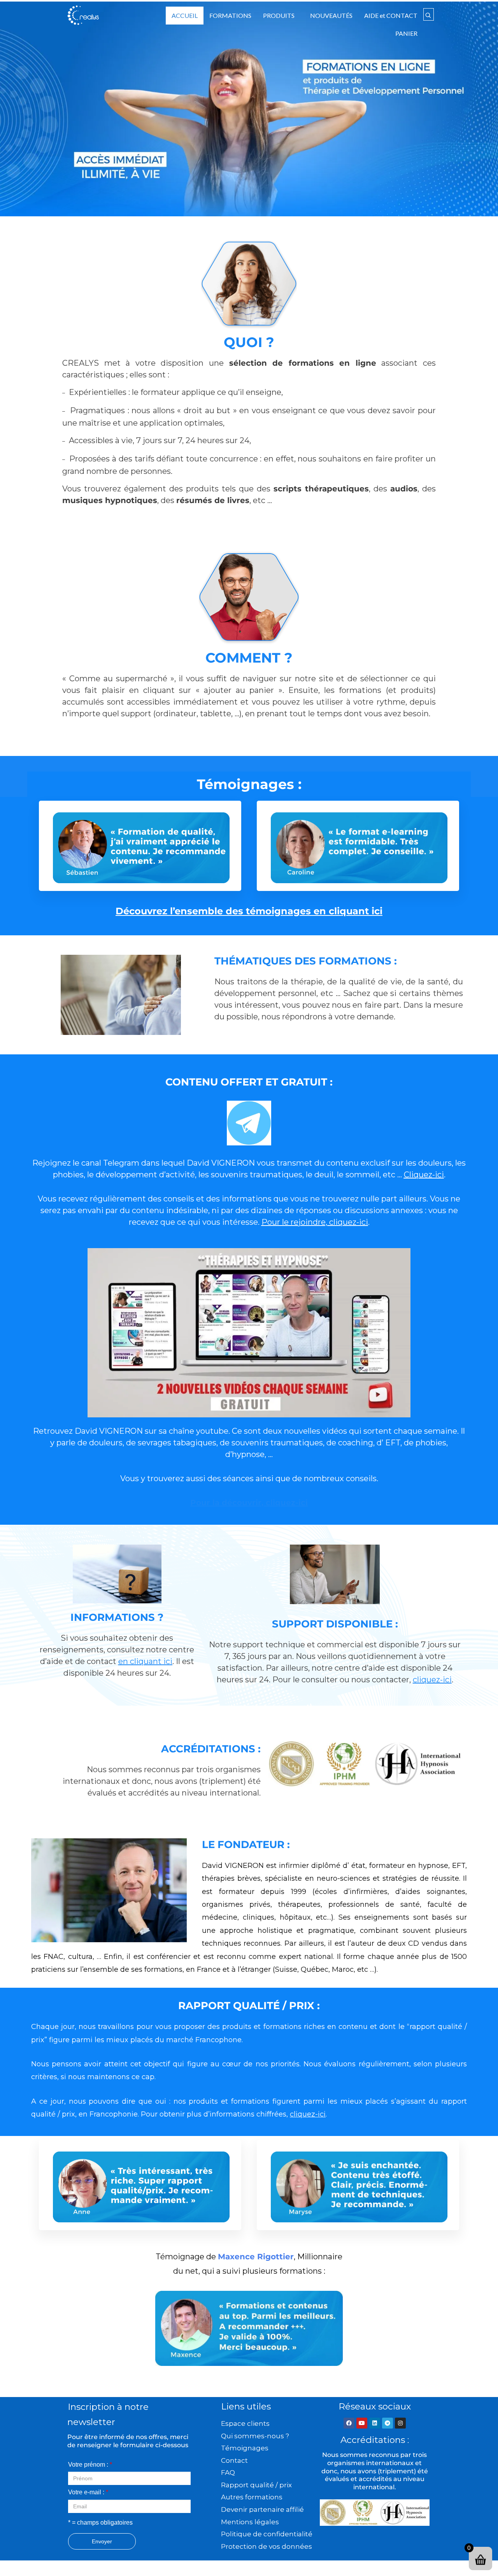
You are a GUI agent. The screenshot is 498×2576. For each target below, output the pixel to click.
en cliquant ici (145, 1661)
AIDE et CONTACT (391, 15)
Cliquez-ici (424, 1175)
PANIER (406, 33)
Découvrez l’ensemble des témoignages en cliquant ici (249, 911)
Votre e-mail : (88, 2492)
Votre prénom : (90, 2465)
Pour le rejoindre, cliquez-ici (315, 1222)
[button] (281, 16)
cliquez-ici (432, 1680)
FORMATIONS (230, 15)
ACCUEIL (185, 15)
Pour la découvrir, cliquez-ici (249, 1503)
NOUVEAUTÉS (331, 15)
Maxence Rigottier (256, 2257)
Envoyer (102, 2541)
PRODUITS (279, 15)
